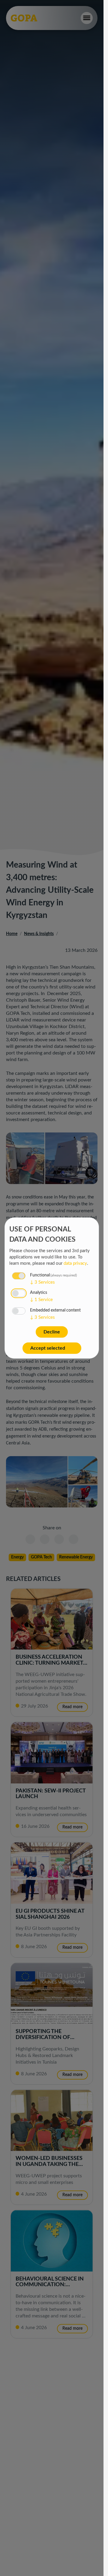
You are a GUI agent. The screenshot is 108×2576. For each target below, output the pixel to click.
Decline (52, 1332)
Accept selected (48, 1348)
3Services (42, 1282)
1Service (41, 1300)
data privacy (75, 1263)
